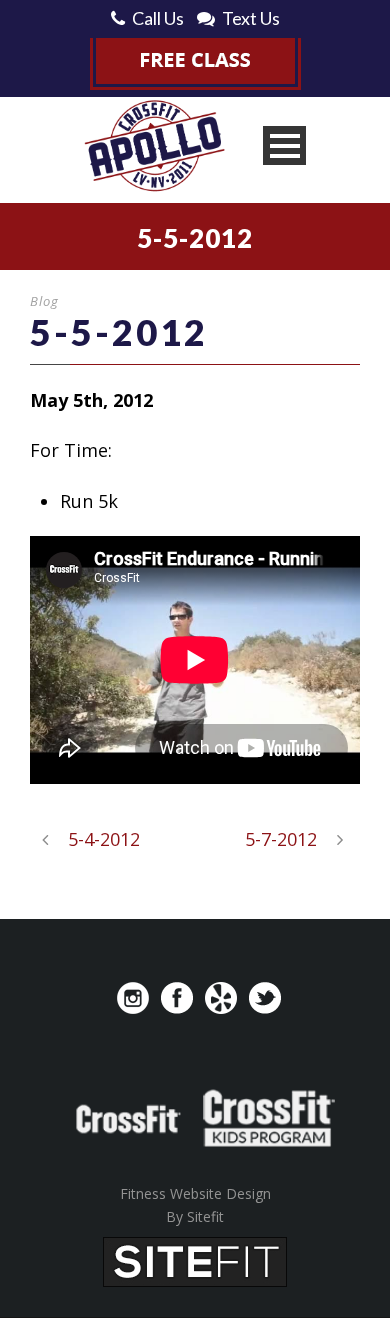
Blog (44, 301)
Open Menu (284, 145)
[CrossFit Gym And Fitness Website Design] (195, 1260)
